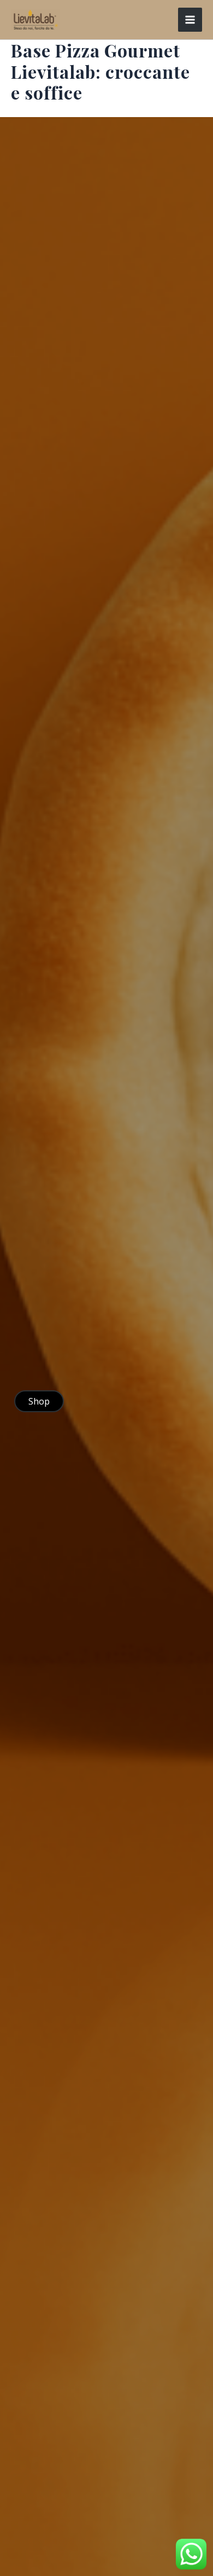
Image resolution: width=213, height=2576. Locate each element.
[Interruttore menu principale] (190, 20)
